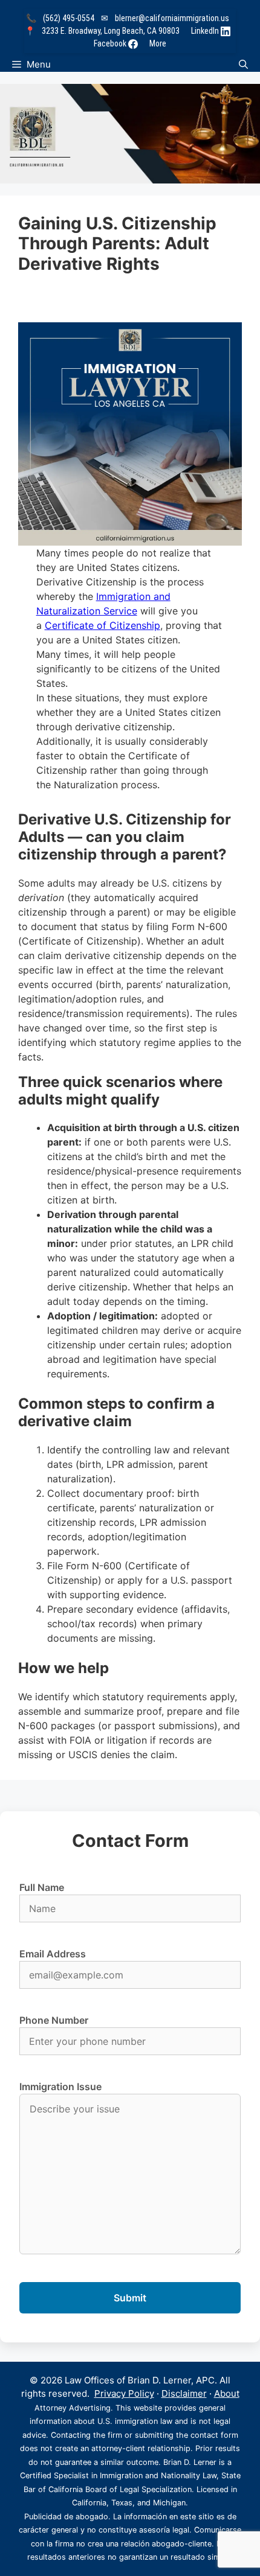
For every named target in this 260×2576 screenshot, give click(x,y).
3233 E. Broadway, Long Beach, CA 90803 (111, 31)
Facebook (111, 43)
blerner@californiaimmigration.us (172, 18)
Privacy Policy (124, 2393)
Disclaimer (184, 2393)
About (227, 2393)
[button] (243, 64)
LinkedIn (206, 31)
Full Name (42, 1887)
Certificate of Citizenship (102, 625)
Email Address (53, 1954)
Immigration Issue (60, 2087)
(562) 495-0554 (69, 18)
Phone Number (54, 2020)
